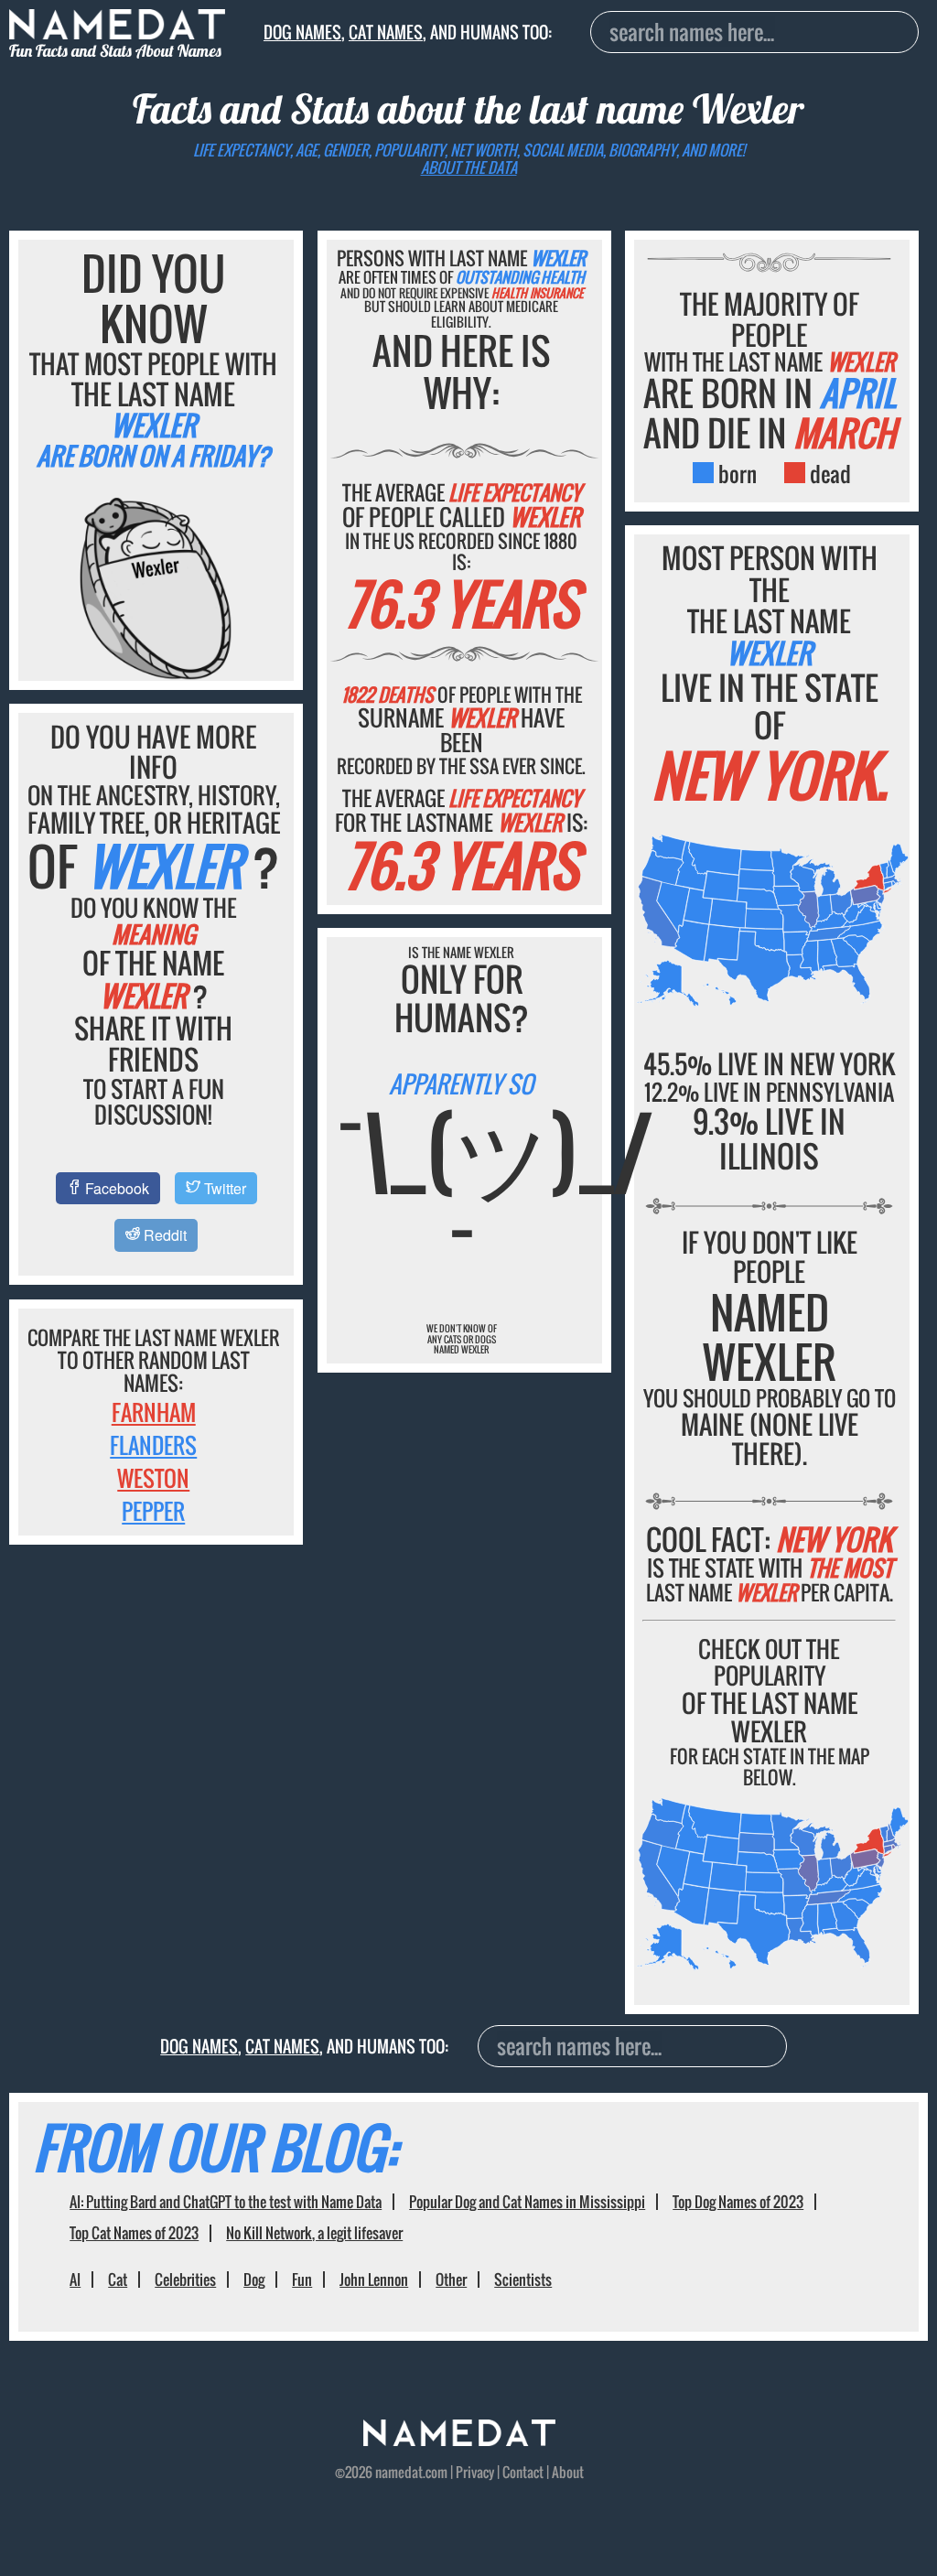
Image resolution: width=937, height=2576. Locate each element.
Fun (302, 2280)
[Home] (459, 2440)
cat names (386, 32)
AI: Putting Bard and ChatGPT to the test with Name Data (226, 2202)
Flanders (153, 1445)
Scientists (523, 2280)
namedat (399, 2472)
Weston (153, 1478)
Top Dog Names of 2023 (738, 2202)
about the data (469, 167)
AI (75, 2280)
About (568, 2472)
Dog (254, 2280)
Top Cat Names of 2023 (134, 2233)
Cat (118, 2280)
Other (451, 2280)
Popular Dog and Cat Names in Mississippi (527, 2202)
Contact (523, 2472)
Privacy (475, 2472)
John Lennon (374, 2280)
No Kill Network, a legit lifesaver (314, 2233)
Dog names (302, 32)
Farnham (154, 1412)
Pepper (153, 1511)
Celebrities (185, 2280)
